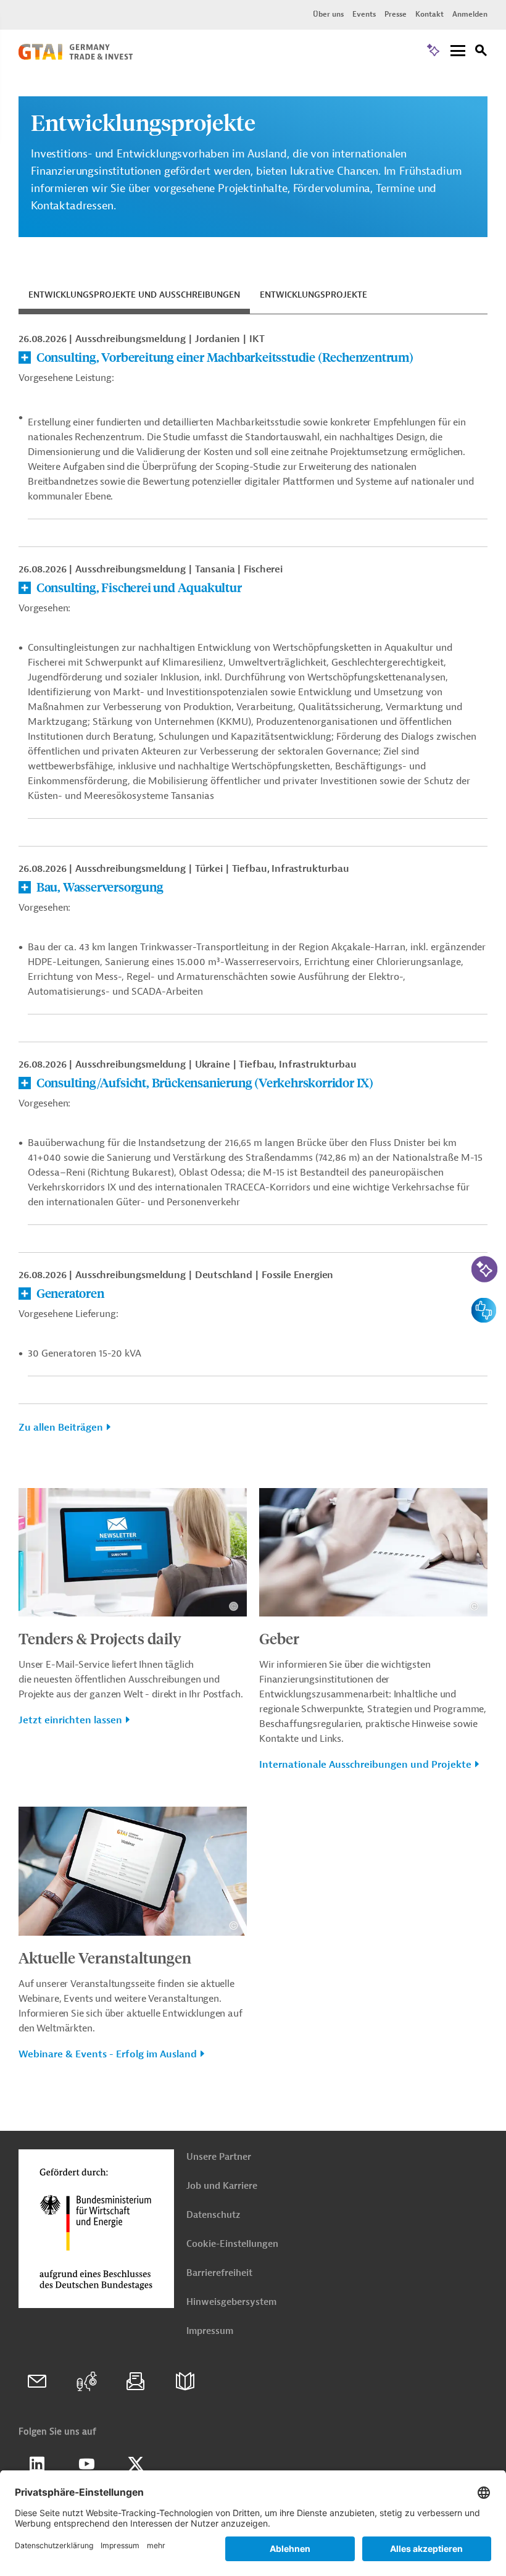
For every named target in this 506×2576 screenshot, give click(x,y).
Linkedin (37, 2464)
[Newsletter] (136, 2382)
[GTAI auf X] (136, 2464)
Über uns (328, 14)
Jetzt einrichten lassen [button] (70, 1720)
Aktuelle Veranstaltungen (105, 1957)
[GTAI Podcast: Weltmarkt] (86, 2382)
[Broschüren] (185, 2382)
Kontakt (429, 14)
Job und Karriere (222, 2186)
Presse (396, 14)
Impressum (210, 2331)
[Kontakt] (37, 2382)
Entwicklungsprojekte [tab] (313, 295)
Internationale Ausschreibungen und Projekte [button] (365, 1765)
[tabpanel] (253, 890)
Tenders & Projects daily (100, 1638)
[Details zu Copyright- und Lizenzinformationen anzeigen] (234, 1606)
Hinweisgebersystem (231, 2302)
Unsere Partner (219, 2157)
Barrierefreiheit (219, 2273)
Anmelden (470, 14)
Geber (279, 1638)
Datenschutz (213, 2215)
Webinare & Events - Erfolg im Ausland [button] (108, 2054)
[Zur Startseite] (76, 57)
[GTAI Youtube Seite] (86, 2464)
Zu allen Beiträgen (61, 1428)
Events (364, 14)
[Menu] (458, 52)
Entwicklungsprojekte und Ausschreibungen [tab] (134, 295)
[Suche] (481, 52)
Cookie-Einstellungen (232, 2244)
